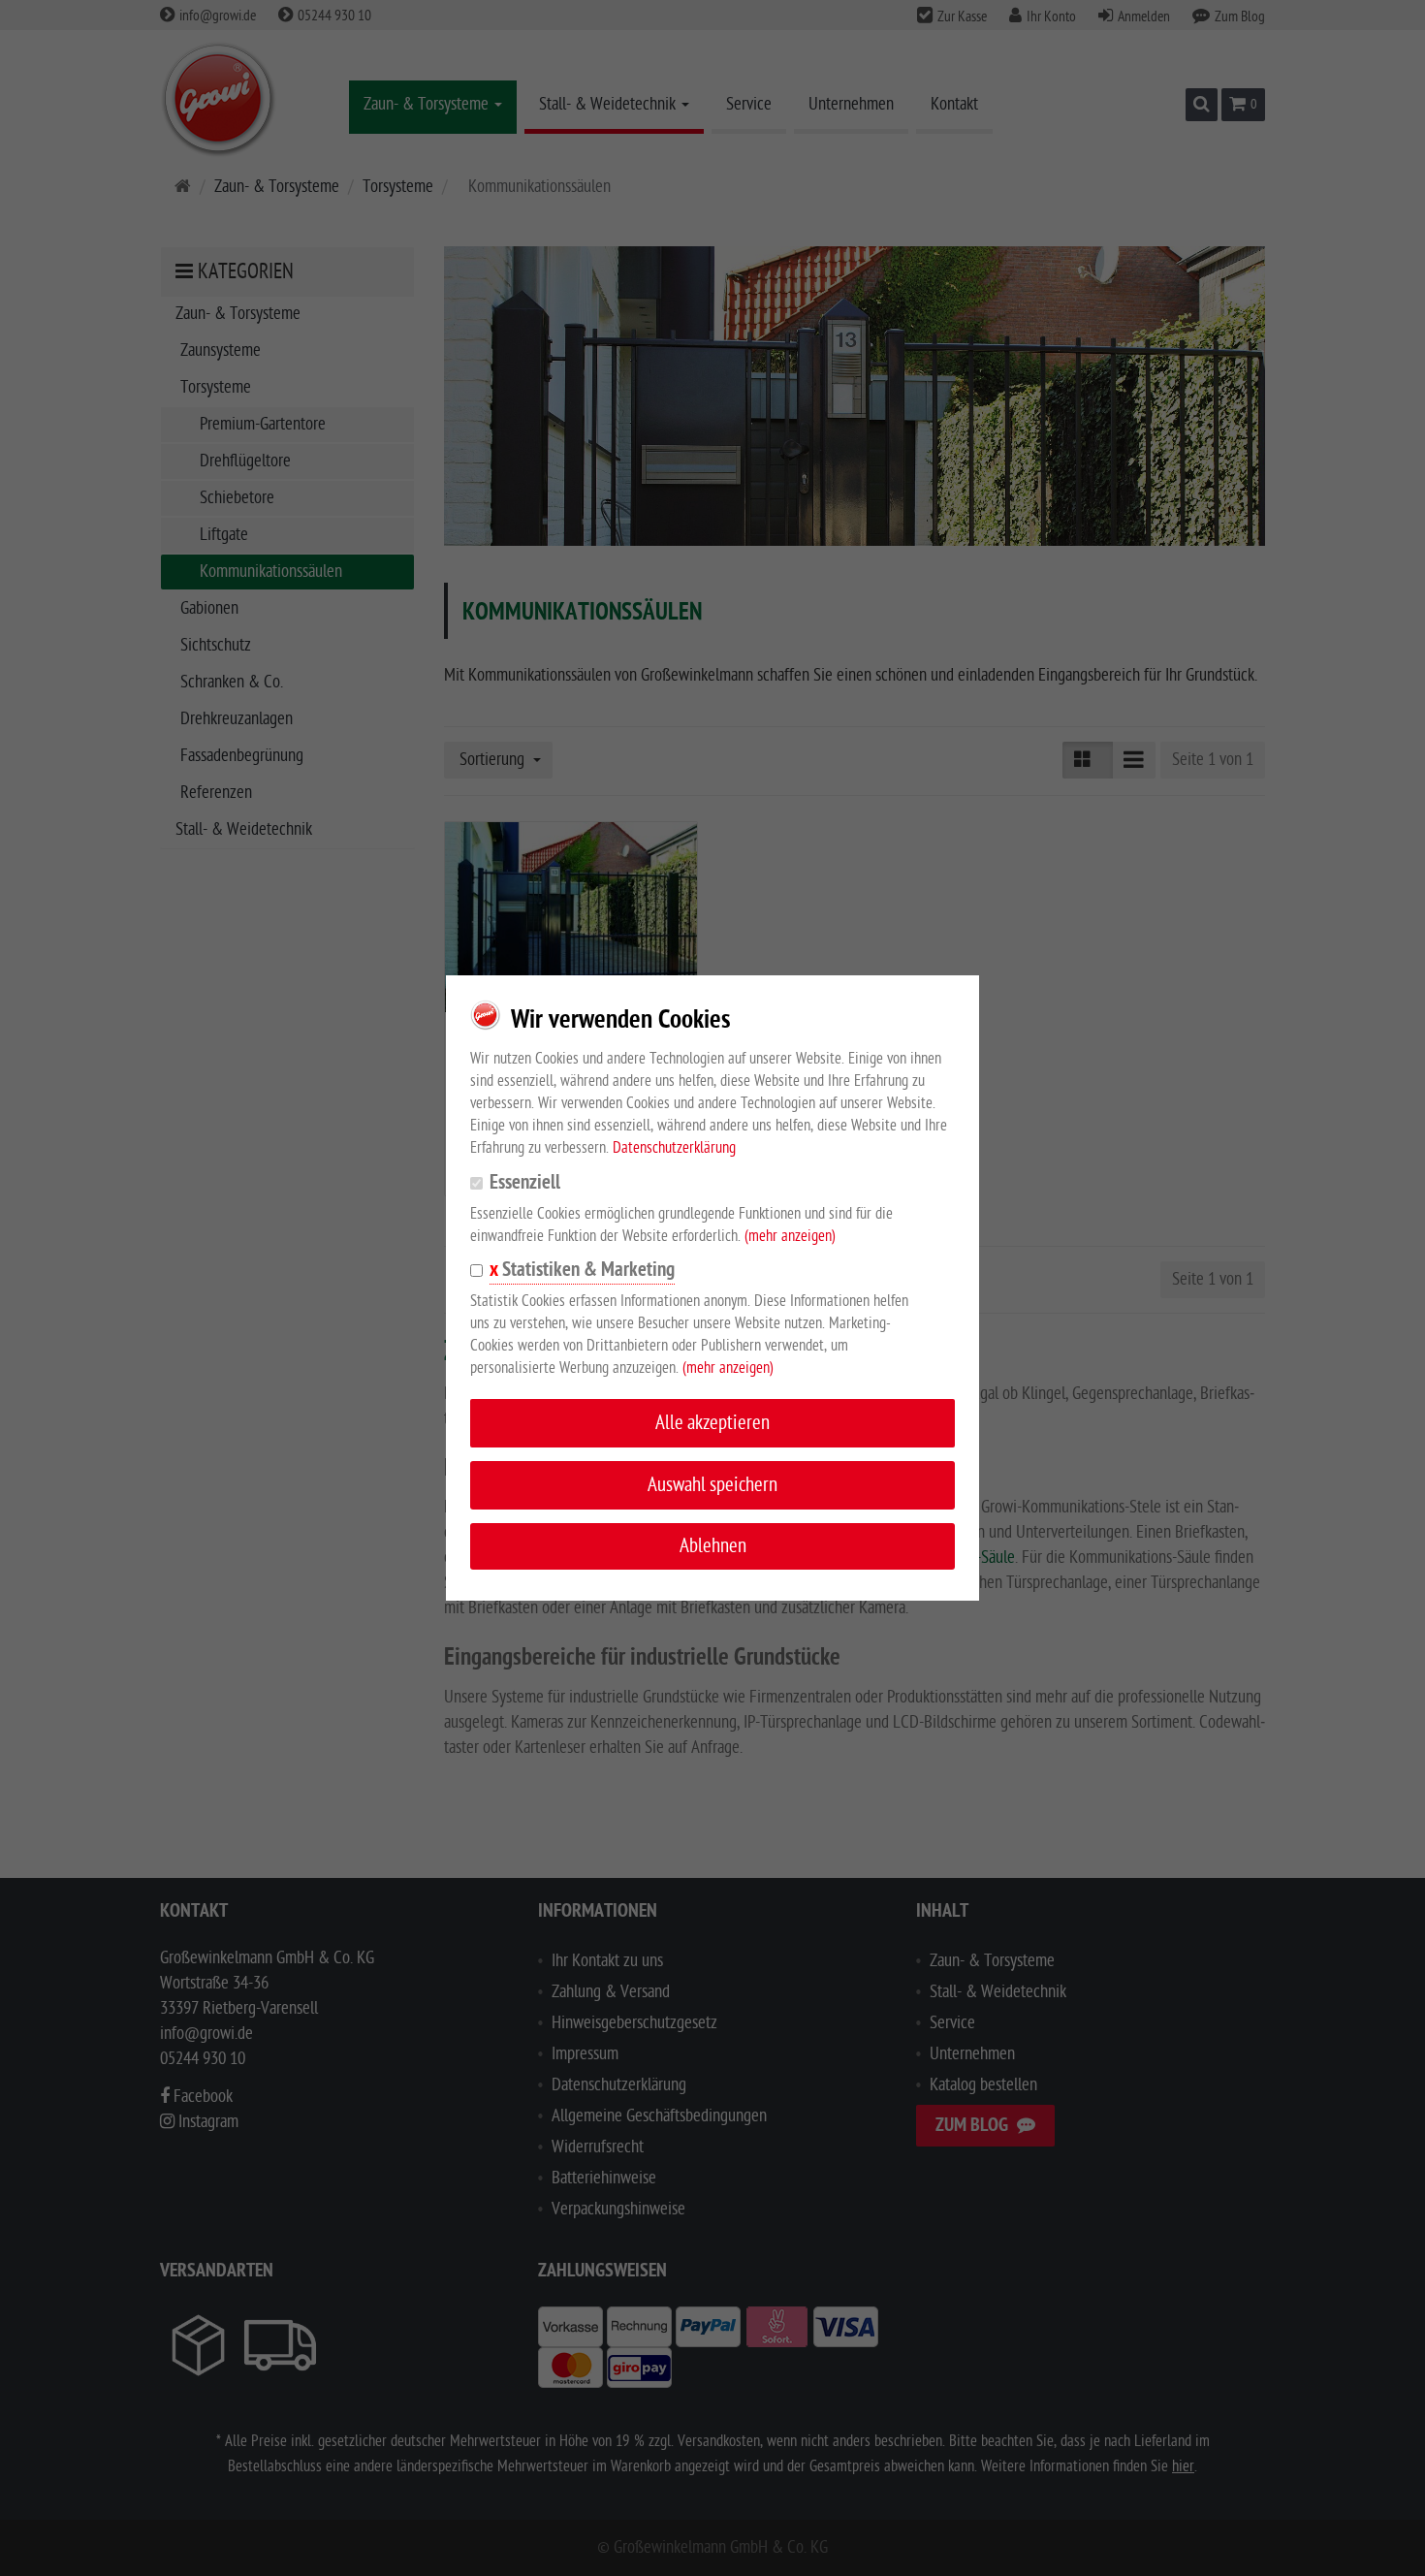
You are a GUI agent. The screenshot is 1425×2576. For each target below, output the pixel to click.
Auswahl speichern (712, 1485)
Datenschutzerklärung (674, 1148)
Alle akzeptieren (712, 1423)
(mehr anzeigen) (790, 1236)
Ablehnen (713, 1546)
